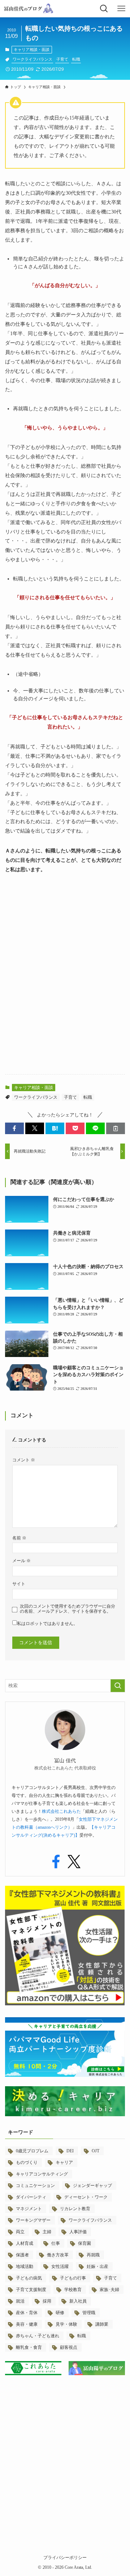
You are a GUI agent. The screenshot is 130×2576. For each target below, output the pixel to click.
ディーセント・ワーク (86, 2197)
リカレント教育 (75, 2209)
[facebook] (56, 1862)
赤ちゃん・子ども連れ (38, 2336)
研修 (60, 2313)
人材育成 (25, 2243)
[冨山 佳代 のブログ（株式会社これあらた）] (28, 9)
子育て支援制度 (31, 2290)
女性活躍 (60, 2266)
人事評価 (78, 2232)
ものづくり (27, 2162)
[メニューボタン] (121, 9)
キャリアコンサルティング (42, 2174)
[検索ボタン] (104, 9)
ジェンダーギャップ (92, 2186)
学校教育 (73, 2290)
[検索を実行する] (118, 1686)
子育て (62, 59)
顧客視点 (69, 2347)
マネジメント (29, 2209)
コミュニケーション (35, 2186)
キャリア (64, 2162)
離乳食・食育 (29, 2347)
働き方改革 (58, 2255)
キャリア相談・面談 (32, 49)
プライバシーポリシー (65, 2558)
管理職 (89, 2313)
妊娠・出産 (97, 2266)
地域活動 (25, 2266)
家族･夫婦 (109, 2290)
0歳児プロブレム (32, 2151)
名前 (19, 1538)
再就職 (93, 2255)
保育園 (84, 2243)
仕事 (56, 2243)
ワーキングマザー (33, 2220)
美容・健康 (27, 2324)
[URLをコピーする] (116, 1128)
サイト (19, 1584)
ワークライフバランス (32, 59)
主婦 (47, 2232)
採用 (47, 2301)
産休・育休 (27, 2313)
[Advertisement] (65, 1000)
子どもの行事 (73, 2278)
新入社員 (78, 2301)
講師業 (102, 2324)
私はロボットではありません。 (47, 1624)
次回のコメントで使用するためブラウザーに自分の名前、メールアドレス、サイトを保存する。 (68, 1609)
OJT (96, 2151)
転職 (76, 59)
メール (21, 1561)
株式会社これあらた (61, 1811)
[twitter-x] (74, 1862)
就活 (20, 2301)
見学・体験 (66, 2324)
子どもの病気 (29, 2278)
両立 (20, 2232)
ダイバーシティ (31, 2197)
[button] (14, 1128)
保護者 (22, 2255)
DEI (70, 2151)
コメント (24, 1460)
